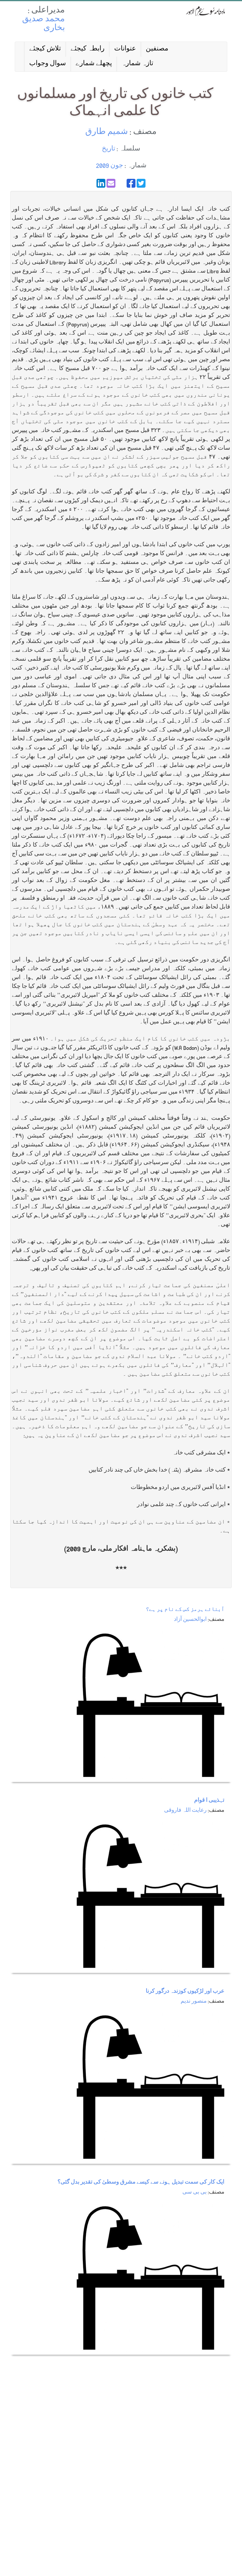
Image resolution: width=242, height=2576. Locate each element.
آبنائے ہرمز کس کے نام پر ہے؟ (185, 1610)
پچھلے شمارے (94, 64)
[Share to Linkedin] (101, 183)
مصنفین (157, 49)
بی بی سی (194, 2193)
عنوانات (125, 49)
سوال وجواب (48, 64)
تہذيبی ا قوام (209, 1801)
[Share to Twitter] (141, 183)
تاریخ (108, 149)
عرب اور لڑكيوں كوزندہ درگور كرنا (185, 1992)
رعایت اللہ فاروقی (185, 1811)
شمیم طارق (107, 132)
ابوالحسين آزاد (190, 1620)
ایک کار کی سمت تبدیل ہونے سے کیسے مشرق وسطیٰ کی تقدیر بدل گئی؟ (141, 2183)
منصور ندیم (194, 2002)
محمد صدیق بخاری (44, 24)
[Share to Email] (111, 183)
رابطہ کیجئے (88, 49)
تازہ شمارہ (137, 64)
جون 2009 (109, 166)
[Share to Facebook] (131, 183)
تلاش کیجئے (45, 49)
